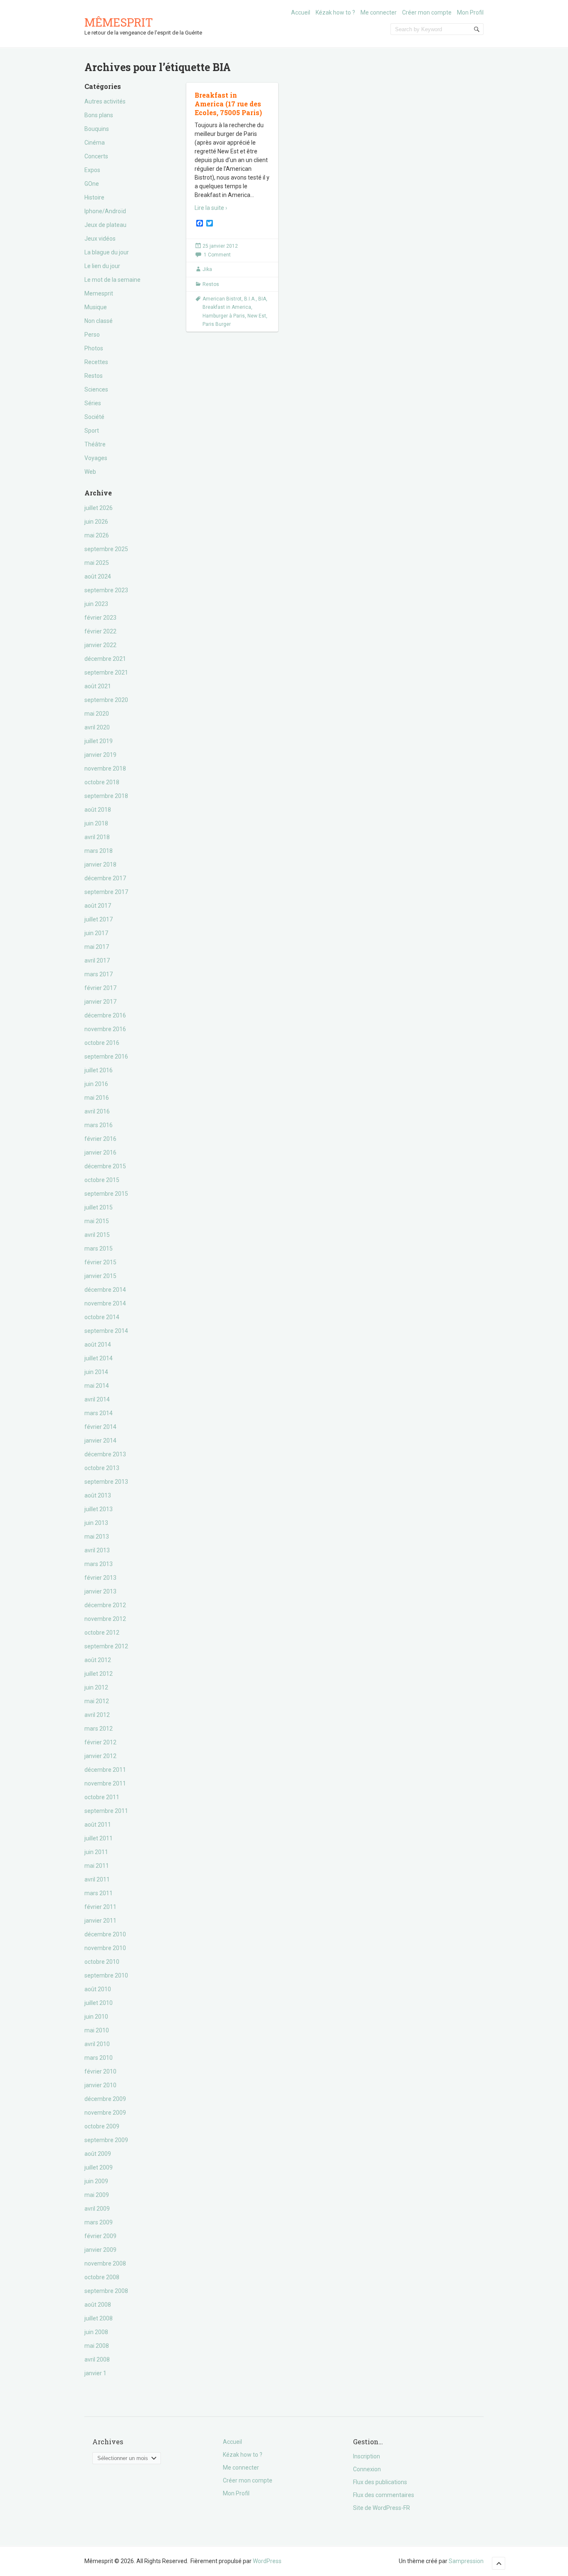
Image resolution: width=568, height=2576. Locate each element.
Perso (92, 335)
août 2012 (98, 1660)
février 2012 (100, 1742)
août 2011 (98, 1825)
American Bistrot (222, 299)
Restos (94, 376)
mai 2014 (97, 1386)
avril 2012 (97, 1715)
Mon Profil (470, 12)
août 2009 (98, 2154)
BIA (262, 299)
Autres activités (105, 101)
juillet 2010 (99, 2003)
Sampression (466, 2561)
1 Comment (217, 255)
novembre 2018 (105, 768)
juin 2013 (96, 1523)
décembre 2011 (105, 1770)
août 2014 (98, 1345)
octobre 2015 (102, 1180)
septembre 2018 (106, 796)
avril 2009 (97, 2209)
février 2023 (100, 618)
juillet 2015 (99, 1207)
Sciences (96, 389)
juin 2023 (96, 604)
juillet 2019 (99, 741)
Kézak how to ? (335, 12)
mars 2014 (99, 1413)
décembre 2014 (105, 1290)
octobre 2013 (102, 1468)
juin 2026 (96, 522)
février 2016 (100, 1139)
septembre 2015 (106, 1194)
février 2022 (100, 631)
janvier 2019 (100, 755)
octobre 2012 (102, 1633)
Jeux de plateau (105, 225)
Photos (94, 348)
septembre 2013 (106, 1482)
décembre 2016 (105, 1015)
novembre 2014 (105, 1303)
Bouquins (97, 129)
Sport (92, 431)
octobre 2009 (102, 2126)
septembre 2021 (106, 672)
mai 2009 (97, 2195)
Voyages (96, 458)
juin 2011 (96, 1852)
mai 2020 (97, 714)
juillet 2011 (99, 1838)
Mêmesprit (119, 22)
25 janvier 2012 (220, 246)
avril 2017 (97, 960)
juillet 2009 (99, 2167)
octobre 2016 (102, 1043)
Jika (207, 269)
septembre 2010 (106, 1975)
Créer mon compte (427, 12)
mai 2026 (97, 535)
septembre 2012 (106, 1646)
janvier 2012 (100, 1756)
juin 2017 (96, 933)
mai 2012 (97, 1701)
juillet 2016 (99, 1070)
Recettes (96, 362)
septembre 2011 (106, 1811)
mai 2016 (97, 1098)
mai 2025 (97, 563)
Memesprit (99, 293)
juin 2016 (96, 1084)
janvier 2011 (100, 1921)
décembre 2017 (105, 878)
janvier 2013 (100, 1591)
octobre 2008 (102, 2277)
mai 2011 (97, 1866)
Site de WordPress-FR (382, 2508)
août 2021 (98, 686)
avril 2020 (97, 727)
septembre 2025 (106, 549)
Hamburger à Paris (224, 316)
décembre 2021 (105, 659)
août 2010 (98, 1989)
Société (94, 417)
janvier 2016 (100, 1153)
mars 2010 (99, 2058)
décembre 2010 (105, 1934)
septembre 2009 (106, 2140)
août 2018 (98, 810)
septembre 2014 (106, 1331)
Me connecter (379, 12)
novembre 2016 (105, 1029)
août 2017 (98, 906)
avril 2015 (97, 1235)
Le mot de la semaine (112, 280)
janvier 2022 (100, 645)
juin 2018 (96, 823)
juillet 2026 (99, 508)
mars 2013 (99, 1564)
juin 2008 (96, 2332)
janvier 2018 (100, 864)
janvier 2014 (100, 1441)
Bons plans (99, 115)
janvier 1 (95, 2373)
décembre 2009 (105, 2099)
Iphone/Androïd (105, 211)
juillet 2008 (99, 2318)
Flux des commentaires (384, 2495)
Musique (96, 307)
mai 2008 (97, 2346)
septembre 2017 (106, 892)
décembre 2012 (105, 1605)
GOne (92, 184)
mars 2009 (99, 2222)
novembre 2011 (105, 1783)
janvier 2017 (100, 1002)
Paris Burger (217, 324)
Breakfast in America (227, 307)
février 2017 (100, 988)
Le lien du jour (102, 266)
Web (90, 472)
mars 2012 (99, 1729)
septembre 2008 (106, 2291)
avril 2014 (97, 1399)
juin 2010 (96, 2017)
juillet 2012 (99, 1674)
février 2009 (100, 2236)
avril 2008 (97, 2359)
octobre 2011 (102, 1797)
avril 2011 (97, 1879)
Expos (92, 170)
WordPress (267, 2561)
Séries (93, 403)
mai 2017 (97, 947)
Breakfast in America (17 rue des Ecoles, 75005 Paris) (228, 104)
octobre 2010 (102, 1962)
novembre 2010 (105, 1948)
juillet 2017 (99, 919)
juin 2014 (96, 1372)
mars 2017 (99, 974)
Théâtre (95, 444)
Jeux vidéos (100, 239)
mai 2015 (97, 1221)
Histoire (94, 197)
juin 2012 (96, 1687)
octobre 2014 (102, 1317)
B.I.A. (250, 299)
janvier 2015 (100, 1276)
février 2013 (100, 1578)
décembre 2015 (105, 1166)
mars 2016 (99, 1125)
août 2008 (98, 2305)
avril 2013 (97, 1550)
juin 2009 (96, 2181)
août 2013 (98, 1495)
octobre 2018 (102, 782)
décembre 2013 (105, 1454)
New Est (257, 316)
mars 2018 (99, 851)
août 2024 (98, 576)
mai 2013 (97, 1537)
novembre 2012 (105, 1619)
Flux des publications (380, 2482)
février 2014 (100, 1427)
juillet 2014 (99, 1358)
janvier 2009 (100, 2250)
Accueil (301, 12)
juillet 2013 (99, 1509)
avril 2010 (97, 2044)
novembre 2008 (105, 2263)
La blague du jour (107, 252)
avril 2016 (97, 1111)
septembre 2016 (106, 1057)
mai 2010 (97, 2030)
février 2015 (100, 1262)
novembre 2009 (105, 2113)
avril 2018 (97, 837)
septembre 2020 (106, 700)
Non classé (99, 321)
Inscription (367, 2456)
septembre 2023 (106, 590)
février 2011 (100, 1907)
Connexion (367, 2469)
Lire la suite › (211, 208)
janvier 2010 (100, 2085)
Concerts (96, 156)
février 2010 (100, 2071)
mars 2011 (99, 1893)
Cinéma (95, 143)
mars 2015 (99, 1249)
